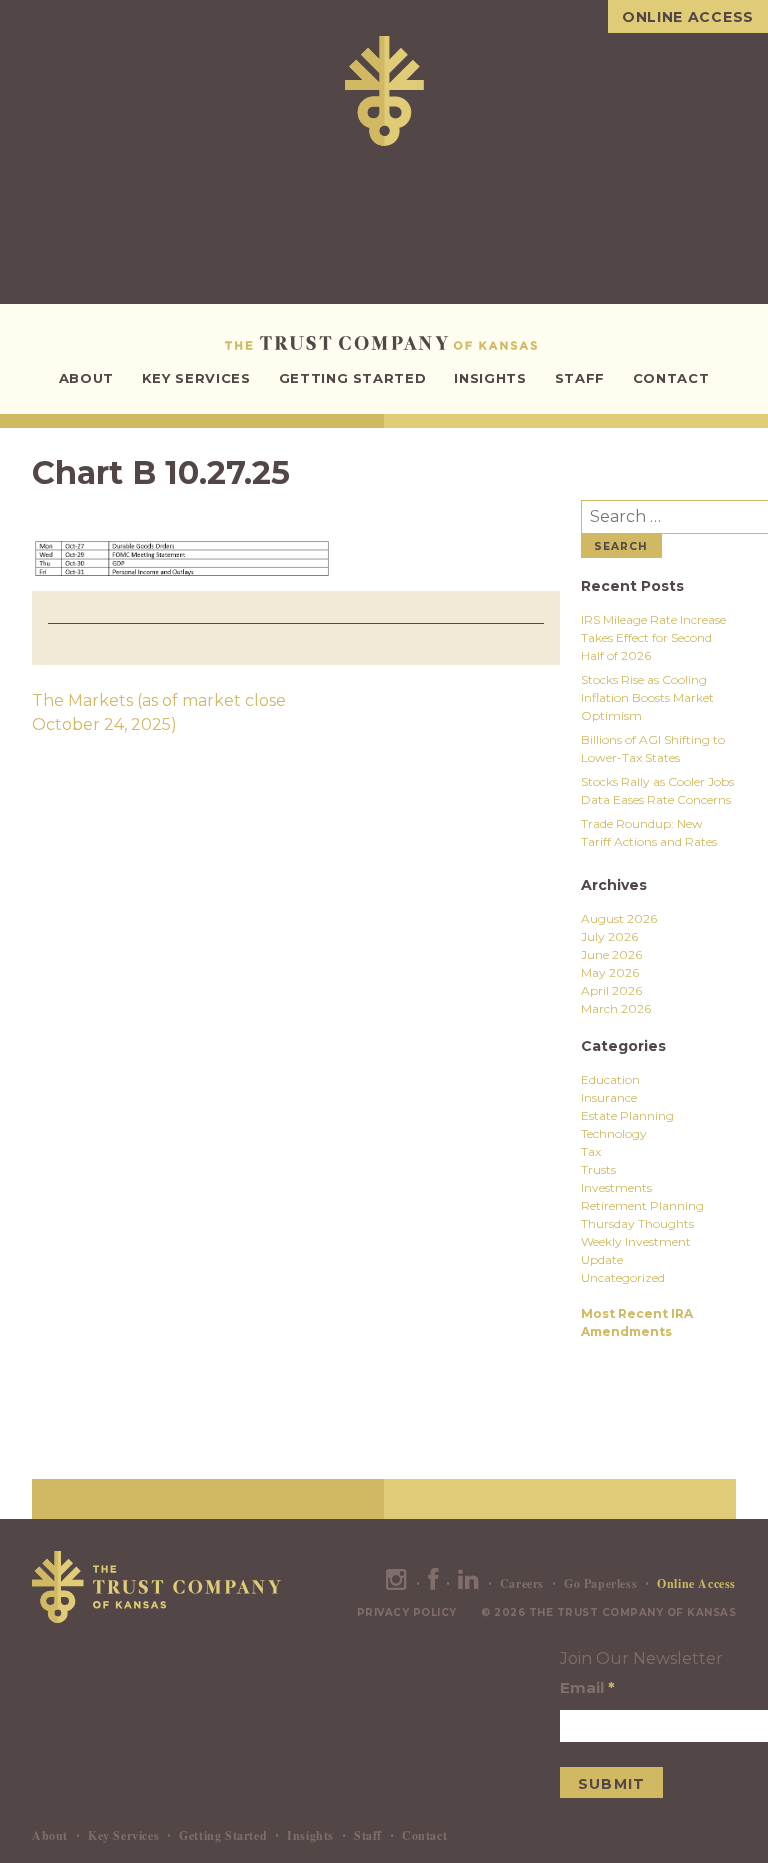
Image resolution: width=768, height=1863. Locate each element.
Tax (591, 1151)
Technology (614, 1133)
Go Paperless (600, 1583)
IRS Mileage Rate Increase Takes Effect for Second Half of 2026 (653, 637)
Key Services (196, 378)
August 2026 (619, 918)
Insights (490, 378)
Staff (580, 378)
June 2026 (611, 954)
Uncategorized (623, 1277)
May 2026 (610, 972)
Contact (671, 378)
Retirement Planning (642, 1205)
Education (610, 1079)
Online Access (688, 17)
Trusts (598, 1169)
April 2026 (611, 990)
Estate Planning (627, 1115)
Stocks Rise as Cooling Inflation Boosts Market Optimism (647, 697)
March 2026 (616, 1008)
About (86, 378)
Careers (522, 1583)
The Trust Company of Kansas (384, 343)
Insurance (609, 1097)
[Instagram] (397, 1583)
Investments (616, 1187)
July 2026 (609, 936)
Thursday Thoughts (637, 1223)
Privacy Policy (407, 1612)
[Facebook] (433, 1583)
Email (587, 1687)
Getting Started (353, 378)
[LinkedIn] (469, 1583)
